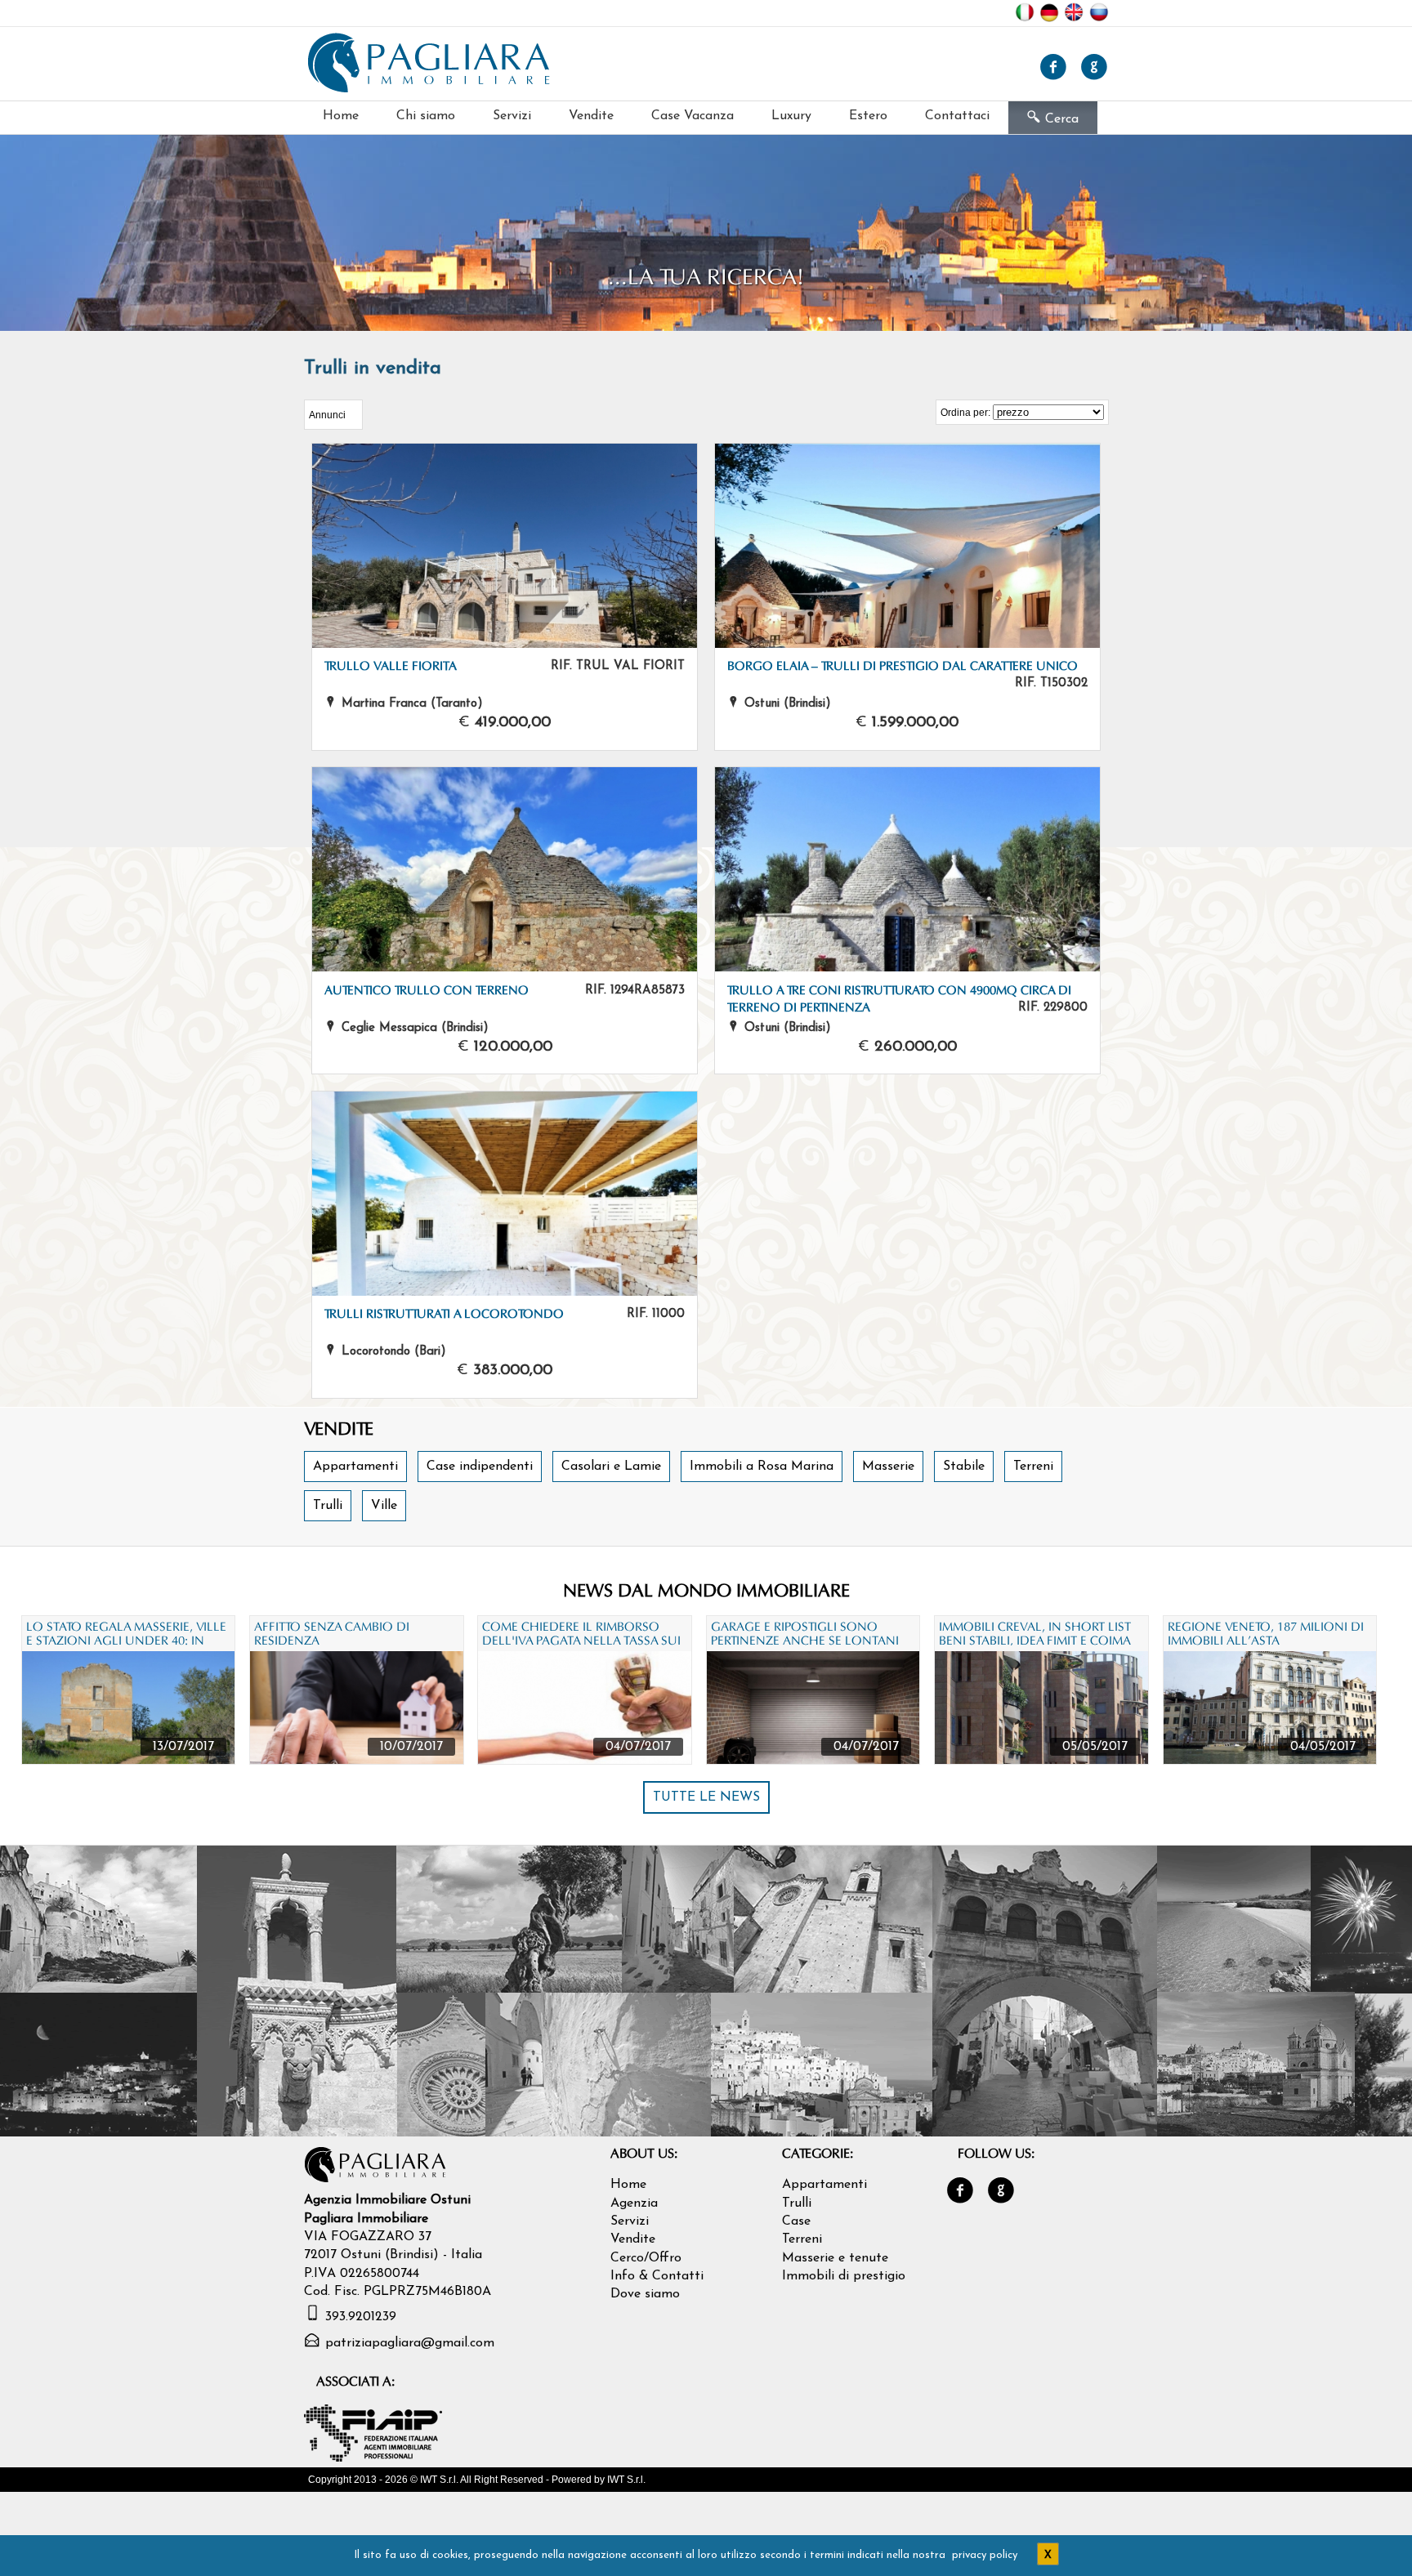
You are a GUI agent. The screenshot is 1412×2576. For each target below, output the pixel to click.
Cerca (1053, 118)
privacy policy (985, 2555)
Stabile (964, 1467)
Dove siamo (645, 2294)
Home (341, 116)
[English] (1076, 17)
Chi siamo (426, 116)
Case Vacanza (693, 116)
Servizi (512, 116)
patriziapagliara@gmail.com (410, 2343)
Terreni (1033, 1467)
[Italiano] (1027, 17)
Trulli (328, 1506)
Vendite (591, 116)
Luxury (791, 116)
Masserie (888, 1467)
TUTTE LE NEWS (706, 1797)
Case (796, 2221)
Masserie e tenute (835, 2258)
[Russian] (1099, 17)
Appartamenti (355, 1467)
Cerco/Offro (646, 2258)
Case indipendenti (480, 1467)
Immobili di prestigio (844, 2276)
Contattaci (957, 116)
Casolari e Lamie (611, 1467)
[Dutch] (1052, 17)
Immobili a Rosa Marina (762, 1467)
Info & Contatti (657, 2276)
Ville (384, 1506)
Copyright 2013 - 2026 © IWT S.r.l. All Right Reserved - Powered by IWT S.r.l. (477, 2480)
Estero (868, 116)
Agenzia (634, 2203)
